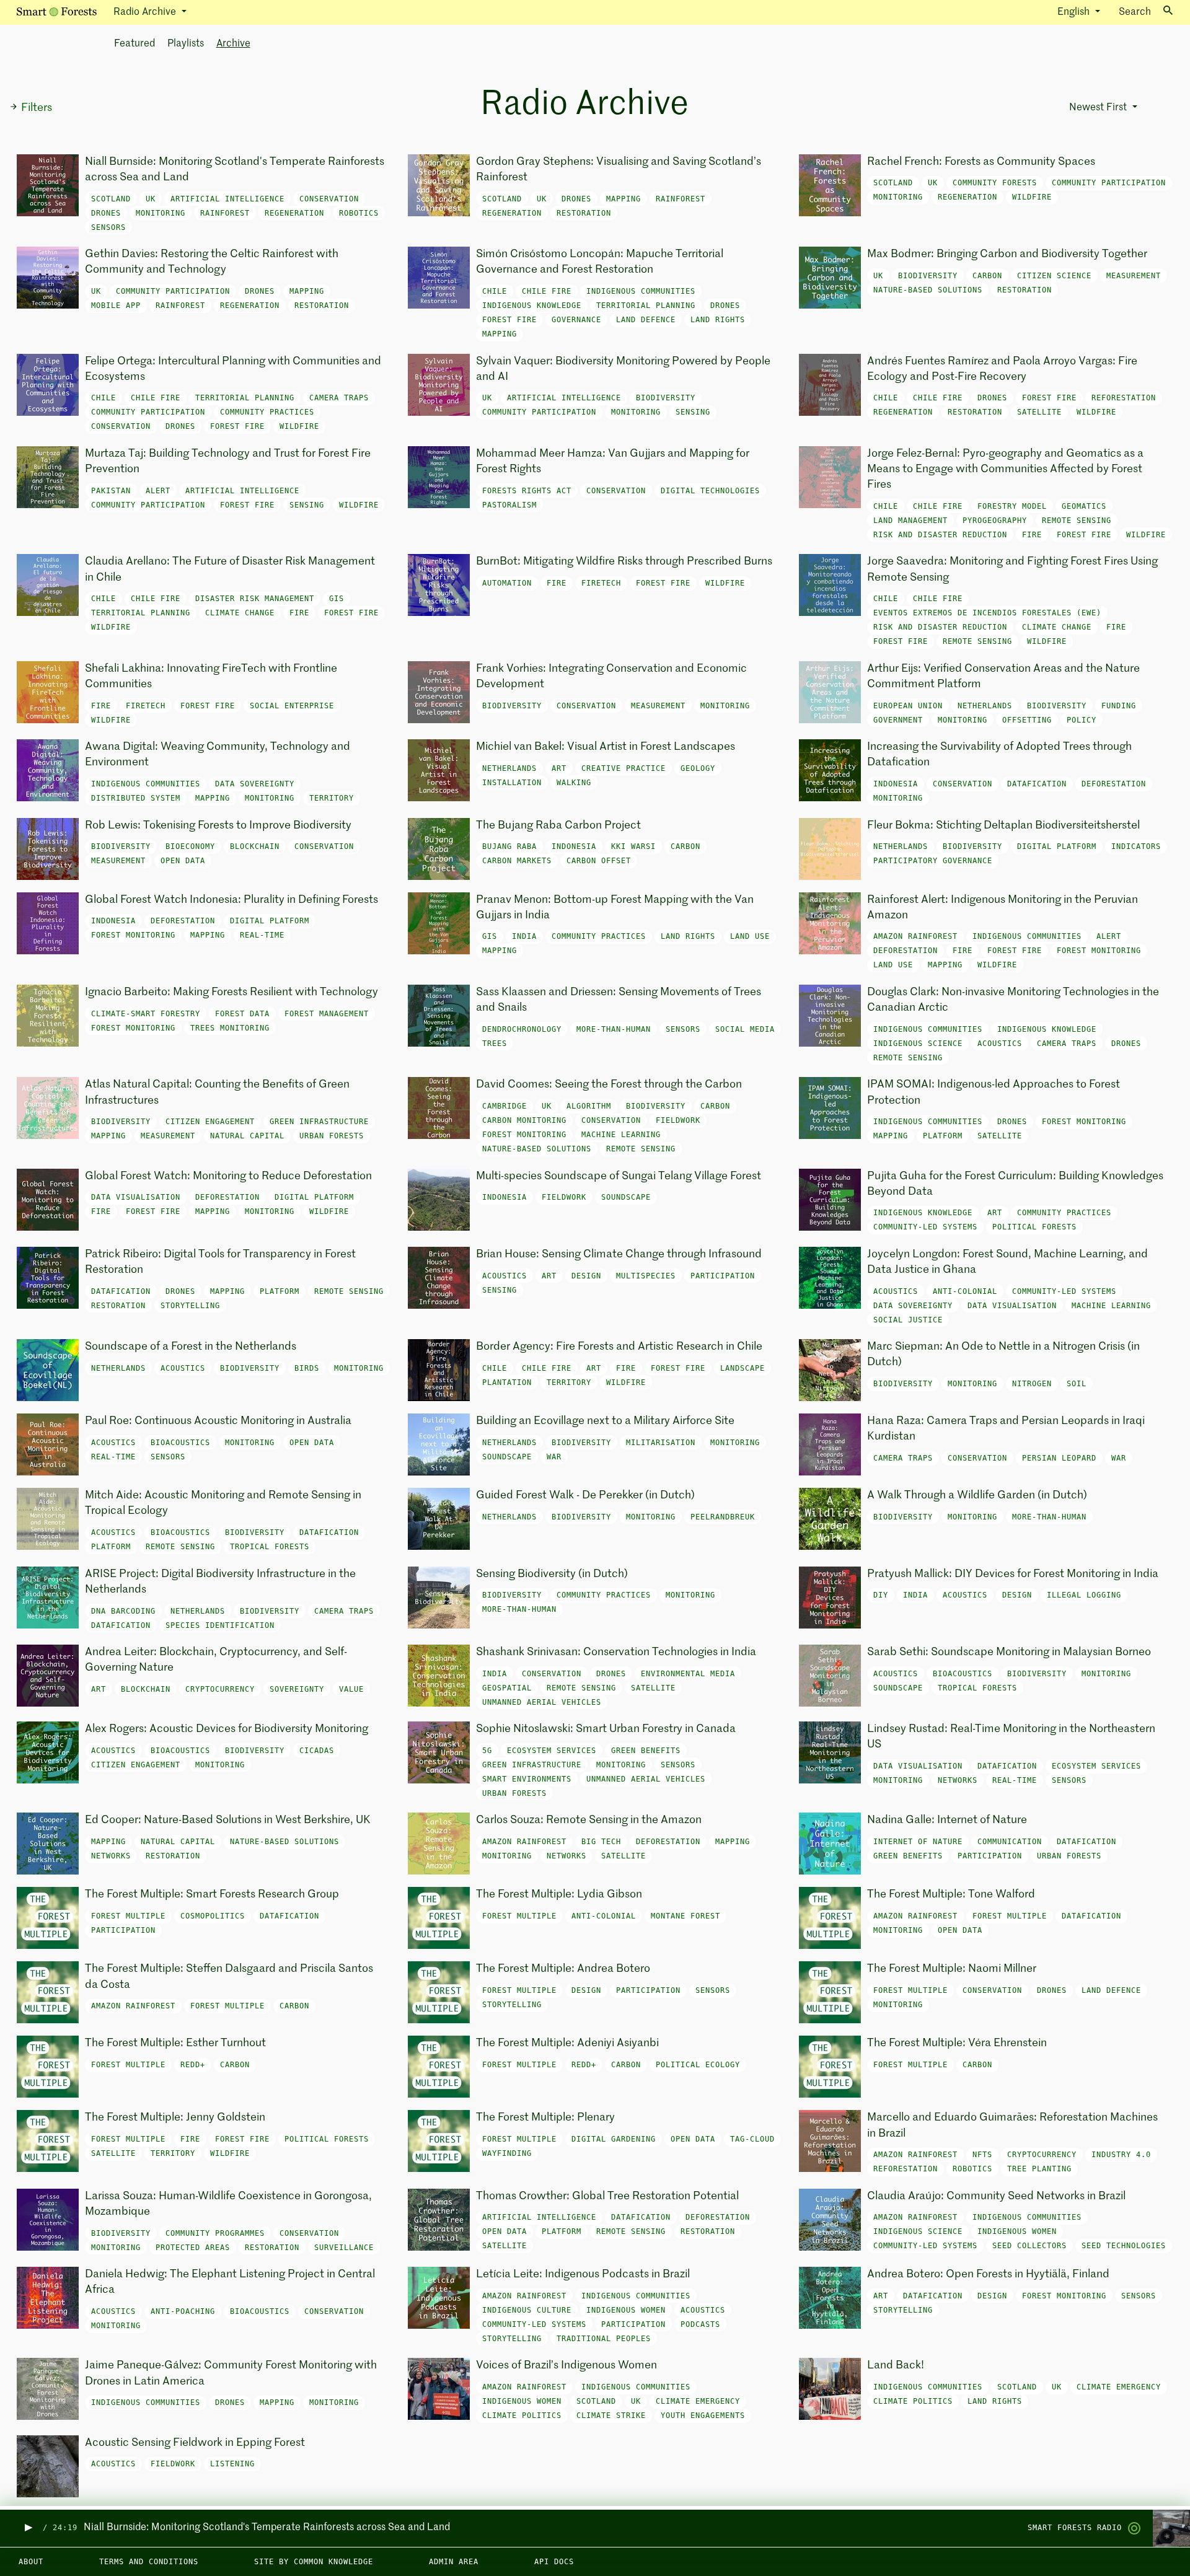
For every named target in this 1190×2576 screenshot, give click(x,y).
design (586, 1276)
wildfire (1032, 197)
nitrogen (1032, 1384)
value (351, 1689)
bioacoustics (180, 1443)
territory (332, 798)
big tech (601, 1842)
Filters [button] (37, 108)
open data (183, 861)
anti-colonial (965, 1291)
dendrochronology (522, 1029)
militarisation (661, 1443)
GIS (337, 599)
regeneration (294, 213)
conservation (329, 199)
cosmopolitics (213, 1916)
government (898, 720)
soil (1077, 1384)
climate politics (522, 2416)
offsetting (1027, 720)
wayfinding (507, 2153)
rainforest (225, 213)
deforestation (1114, 784)
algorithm (589, 1106)
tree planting (1039, 2169)
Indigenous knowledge (532, 306)
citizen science (1054, 276)
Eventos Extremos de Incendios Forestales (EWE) (987, 613)
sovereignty (297, 1689)
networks (958, 1780)
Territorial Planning (646, 306)
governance (576, 320)
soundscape (626, 1197)
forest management (327, 1014)
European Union (908, 706)
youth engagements (703, 2416)
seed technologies (1124, 2246)
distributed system (136, 798)
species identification (220, 1625)
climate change (240, 613)
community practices (267, 412)
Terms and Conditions (149, 2562)
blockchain (255, 846)
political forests (1034, 1227)
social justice (908, 1320)
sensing (693, 412)
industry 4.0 (1121, 2155)
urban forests (332, 1136)
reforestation (1124, 398)
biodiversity (928, 276)
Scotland (111, 199)
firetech (601, 583)
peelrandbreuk (723, 1517)
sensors (108, 227)
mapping (624, 199)
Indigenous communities (641, 291)
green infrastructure (319, 1122)
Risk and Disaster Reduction (940, 535)
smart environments (527, 1779)
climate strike (611, 2416)
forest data (242, 1014)
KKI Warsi (633, 846)
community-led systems (925, 1227)
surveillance (344, 2248)
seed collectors (1029, 2246)
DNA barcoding (123, 1611)
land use (750, 936)
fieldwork (678, 1120)
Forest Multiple (128, 1916)
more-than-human (614, 1029)
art (559, 768)
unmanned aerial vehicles (542, 1702)
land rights (718, 320)
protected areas (193, 2248)
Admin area (454, 2562)
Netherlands (985, 706)
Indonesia (896, 784)
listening (232, 2464)
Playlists (186, 44)
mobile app (116, 306)
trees (495, 1044)
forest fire (509, 320)
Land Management (910, 521)
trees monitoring (230, 1028)
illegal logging (1084, 1595)
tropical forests (270, 1547)
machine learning (621, 1135)
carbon (987, 276)
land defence (646, 320)
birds (307, 1368)
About (31, 2562)
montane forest (685, 1916)
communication (1010, 1842)
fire (1032, 535)
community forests (995, 183)
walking (574, 783)
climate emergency (698, 2401)
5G (487, 1751)
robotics (359, 213)
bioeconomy (190, 846)
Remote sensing (1077, 521)
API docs (554, 2562)
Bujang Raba (509, 846)
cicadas (317, 1751)
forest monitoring (133, 935)
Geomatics (1084, 506)
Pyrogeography (995, 521)
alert (158, 491)
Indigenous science (918, 1044)
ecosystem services (552, 1751)
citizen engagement (210, 1122)
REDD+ (193, 2065)
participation (723, 1276)
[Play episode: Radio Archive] (28, 2528)
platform (943, 1136)
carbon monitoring (524, 1120)
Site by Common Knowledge (314, 2562)
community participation (1109, 183)
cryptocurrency (220, 1689)
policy (1082, 720)
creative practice (624, 768)
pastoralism (509, 505)
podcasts (700, 2324)
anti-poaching (183, 2311)
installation (512, 783)
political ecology (698, 2065)
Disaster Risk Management (255, 599)
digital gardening (614, 2139)
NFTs (982, 2155)
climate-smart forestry (146, 1014)
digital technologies (710, 491)
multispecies (646, 1276)
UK (151, 199)
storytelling (190, 1306)
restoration (584, 213)
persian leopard (1059, 1458)
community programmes (215, 2233)
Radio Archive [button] (146, 12)
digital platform (1057, 846)
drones (106, 213)
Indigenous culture (527, 2310)
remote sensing (977, 641)
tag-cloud (752, 2139)
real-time (262, 935)
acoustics (1000, 1044)
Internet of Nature (918, 1842)
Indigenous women (1017, 2231)
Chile (495, 291)
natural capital (247, 1136)
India (524, 936)
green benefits (646, 1751)
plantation (507, 1383)
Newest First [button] (1099, 108)
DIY (881, 1595)
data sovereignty (255, 784)
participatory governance (933, 861)
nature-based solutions (928, 290)
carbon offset (599, 861)
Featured (134, 44)
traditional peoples (604, 2339)
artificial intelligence (227, 199)
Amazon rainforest (915, 936)
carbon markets (517, 861)
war (554, 1457)
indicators (1136, 846)
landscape (743, 1368)
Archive (233, 44)
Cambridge (505, 1106)
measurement (1134, 276)
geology (698, 768)
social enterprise (292, 706)
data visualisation (136, 1197)
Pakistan (111, 491)
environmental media (688, 1674)
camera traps (339, 398)
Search (1135, 12)
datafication (1037, 784)
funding (1119, 706)
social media (745, 1029)
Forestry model (1012, 506)
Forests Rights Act (527, 491)
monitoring (161, 213)
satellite (1039, 412)
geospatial (507, 1688)
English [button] (1075, 12)
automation (507, 583)
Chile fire (547, 291)
